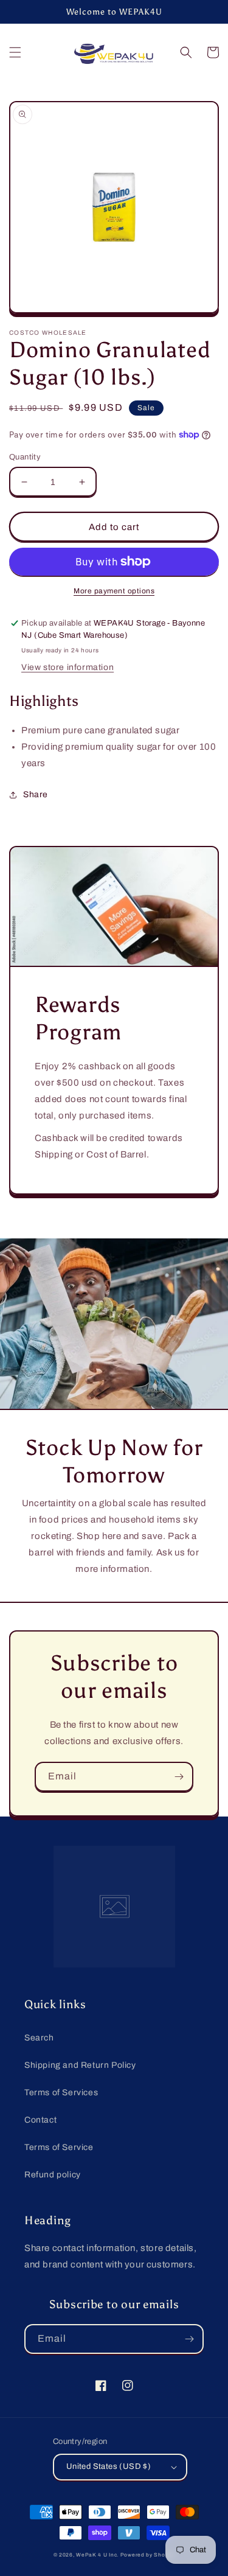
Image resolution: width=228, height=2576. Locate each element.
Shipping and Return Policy (80, 2065)
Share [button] (36, 794)
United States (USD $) (109, 2466)
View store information (67, 667)
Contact (40, 2120)
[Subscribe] (179, 1777)
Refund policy (53, 2175)
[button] (15, 52)
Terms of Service (59, 2147)
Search (39, 2038)
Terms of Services (61, 2093)
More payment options (114, 591)
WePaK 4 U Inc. (97, 2555)
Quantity (25, 457)
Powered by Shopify (148, 2555)
